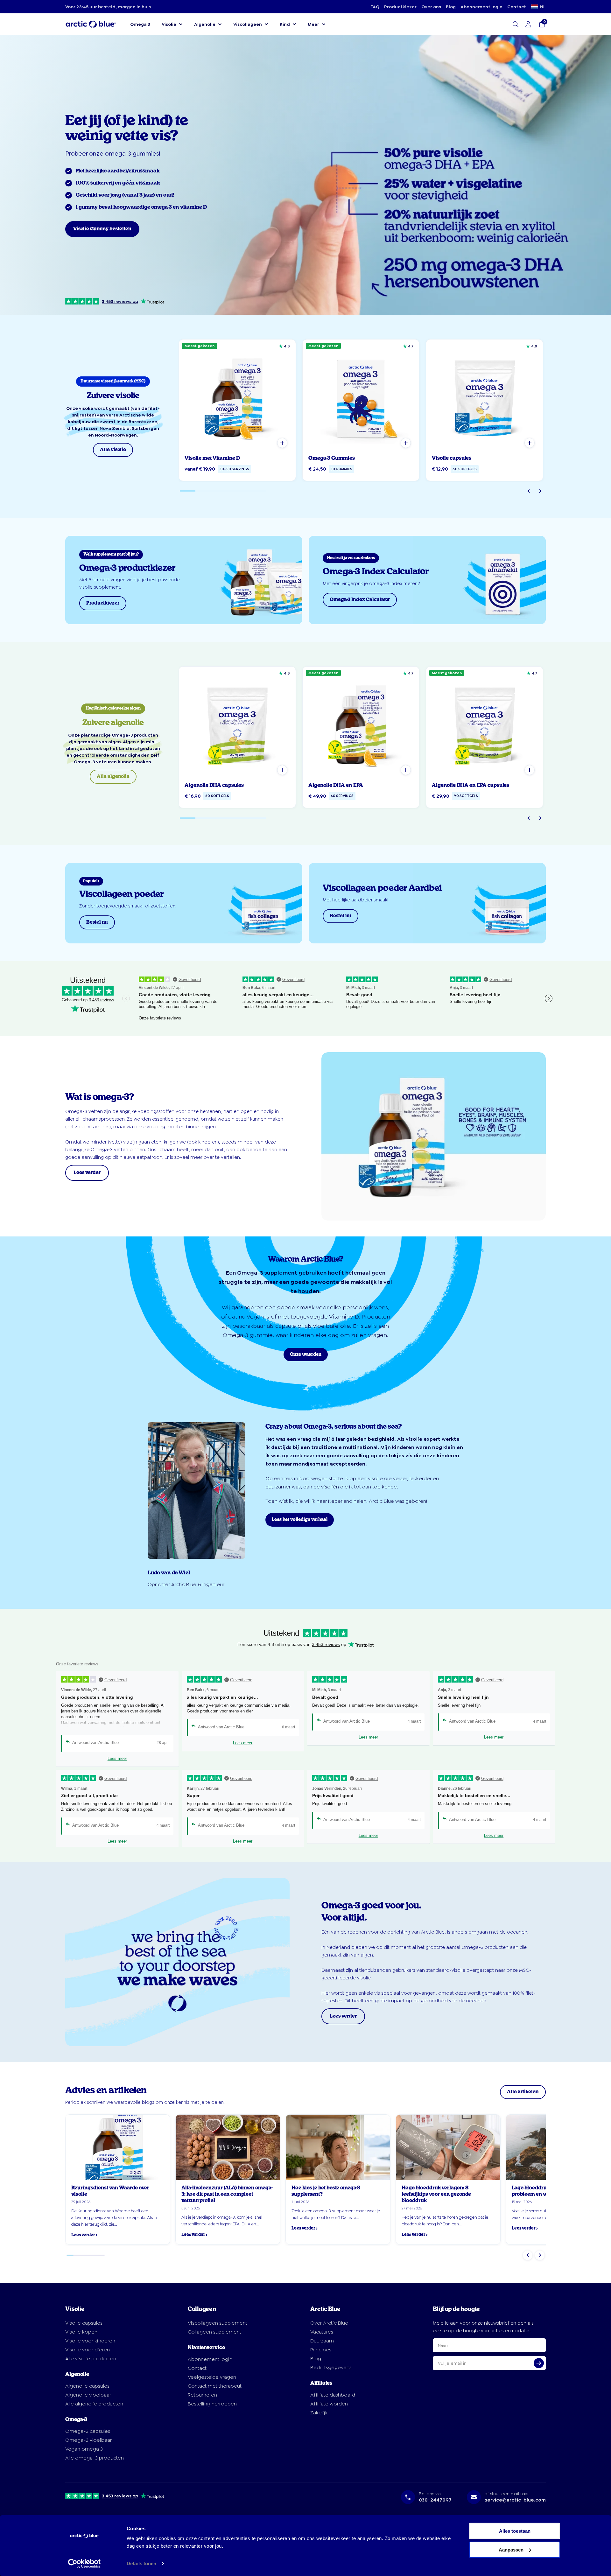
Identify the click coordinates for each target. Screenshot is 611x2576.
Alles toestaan (515, 2531)
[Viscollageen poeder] (184, 903)
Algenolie (205, 24)
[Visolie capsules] (485, 398)
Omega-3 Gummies (332, 458)
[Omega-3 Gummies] (361, 398)
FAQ (375, 7)
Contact (517, 7)
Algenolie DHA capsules (214, 785)
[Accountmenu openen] (528, 24)
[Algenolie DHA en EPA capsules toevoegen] (530, 770)
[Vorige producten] (529, 491)
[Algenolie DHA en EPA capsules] (485, 725)
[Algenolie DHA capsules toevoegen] (282, 770)
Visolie (169, 24)
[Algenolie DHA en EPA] (361, 725)
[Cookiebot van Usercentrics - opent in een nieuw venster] (84, 2564)
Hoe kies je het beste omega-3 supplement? (326, 2191)
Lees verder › (84, 2235)
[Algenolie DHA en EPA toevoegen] (406, 770)
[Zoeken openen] (516, 24)
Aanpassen (511, 2549)
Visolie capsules (452, 458)
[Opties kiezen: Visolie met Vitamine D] (282, 443)
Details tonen (141, 2563)
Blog (451, 7)
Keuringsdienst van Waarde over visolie (110, 2191)
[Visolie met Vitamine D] (237, 398)
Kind (285, 24)
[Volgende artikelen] (540, 2255)
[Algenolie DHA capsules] (237, 725)
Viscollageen (248, 24)
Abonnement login (481, 7)
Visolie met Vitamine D (212, 458)
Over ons (431, 7)
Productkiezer (400, 7)
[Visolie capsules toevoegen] (530, 443)
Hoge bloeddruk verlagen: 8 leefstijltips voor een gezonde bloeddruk (436, 2194)
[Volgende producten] (540, 491)
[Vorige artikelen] (528, 2255)
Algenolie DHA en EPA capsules (471, 785)
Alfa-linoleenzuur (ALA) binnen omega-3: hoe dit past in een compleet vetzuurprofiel (227, 2194)
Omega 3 (140, 24)
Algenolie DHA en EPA (336, 785)
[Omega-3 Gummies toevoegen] (406, 443)
